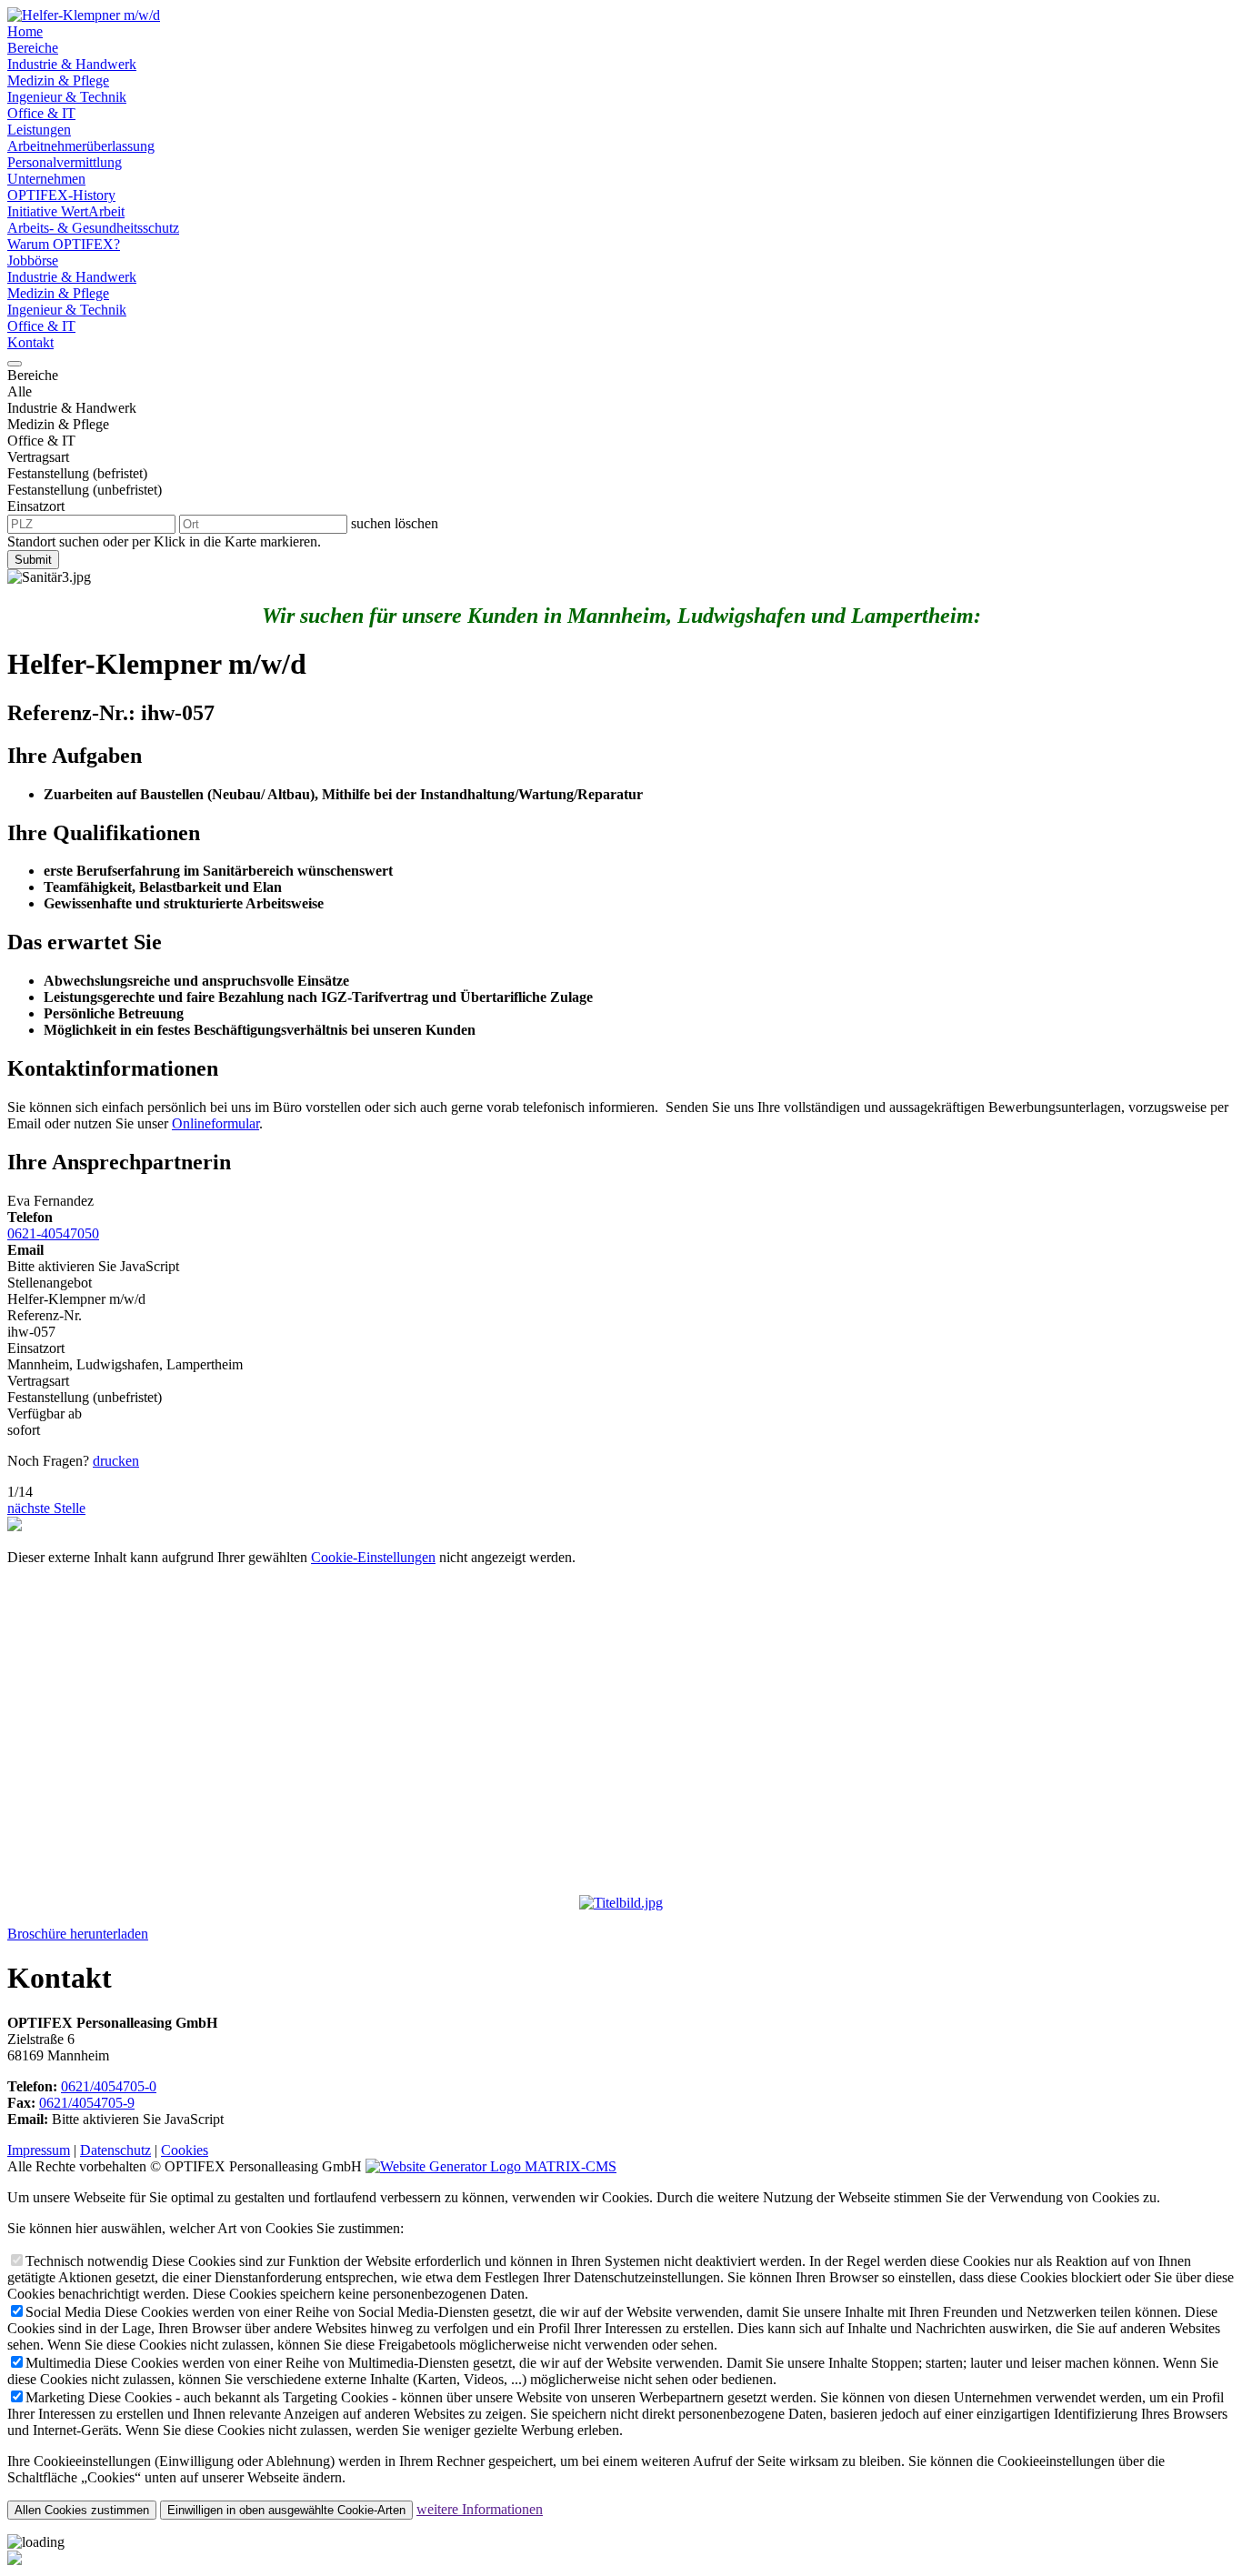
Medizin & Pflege (58, 80)
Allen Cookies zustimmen (82, 2510)
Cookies (185, 2150)
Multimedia (58, 2363)
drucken (116, 1461)
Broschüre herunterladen (78, 1934)
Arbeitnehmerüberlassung (81, 146)
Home (25, 31)
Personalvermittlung (65, 162)
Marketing (55, 2397)
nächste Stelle (46, 1508)
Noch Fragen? (48, 1461)
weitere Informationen (480, 2509)
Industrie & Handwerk (72, 64)
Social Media (63, 2312)
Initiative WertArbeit (66, 211)
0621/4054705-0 (109, 2086)
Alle (20, 391)
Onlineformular (215, 1123)
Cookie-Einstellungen (373, 1557)
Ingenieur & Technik (67, 97)
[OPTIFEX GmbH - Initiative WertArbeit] (84, 15)
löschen (416, 523)
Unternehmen (46, 179)
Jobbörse (33, 261)
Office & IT (41, 113)
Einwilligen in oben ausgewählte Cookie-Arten (286, 2510)
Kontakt (30, 342)
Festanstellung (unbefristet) (85, 490)
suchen (371, 523)
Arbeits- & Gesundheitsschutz (93, 228)
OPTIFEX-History (61, 195)
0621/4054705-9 (87, 2103)
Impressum (39, 2150)
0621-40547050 (53, 1233)
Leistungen (39, 130)
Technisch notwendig (87, 2261)
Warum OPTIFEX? (64, 244)
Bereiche (33, 48)
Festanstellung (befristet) (77, 473)
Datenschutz (115, 2150)
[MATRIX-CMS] (491, 2166)
